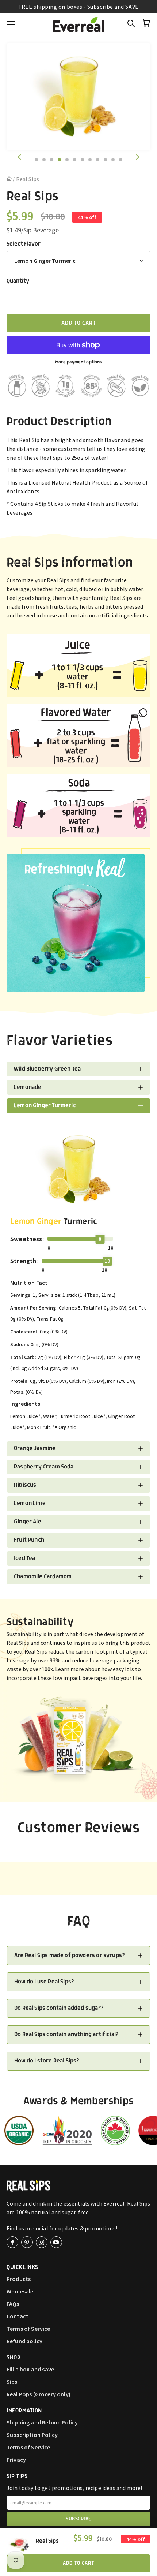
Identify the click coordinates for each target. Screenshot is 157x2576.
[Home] (10, 179)
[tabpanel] (78, 97)
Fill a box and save (30, 2369)
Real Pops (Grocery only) (39, 2394)
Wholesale (20, 2291)
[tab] (36, 160)
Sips (12, 2382)
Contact (18, 2316)
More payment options (79, 362)
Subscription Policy (32, 2435)
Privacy (16, 2460)
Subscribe (78, 2519)
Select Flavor (24, 244)
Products (19, 2279)
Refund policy (24, 2341)
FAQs (13, 2304)
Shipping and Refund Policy (42, 2422)
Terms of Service (28, 2329)
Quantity (18, 281)
